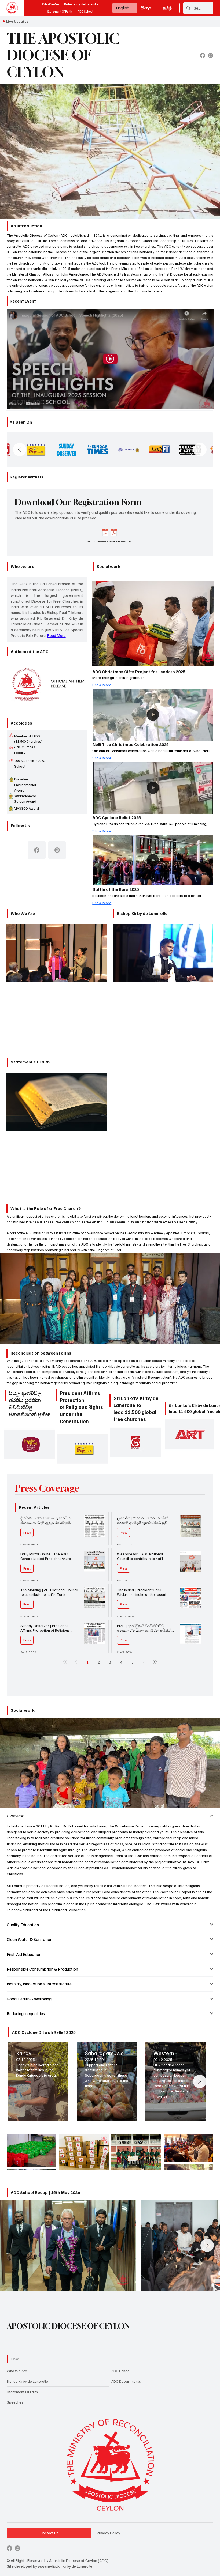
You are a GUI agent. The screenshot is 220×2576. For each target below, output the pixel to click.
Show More (102, 685)
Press (27, 1532)
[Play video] (110, 359)
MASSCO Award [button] (26, 808)
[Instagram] (211, 55)
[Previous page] (76, 1662)
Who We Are (17, 2371)
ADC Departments (126, 2381)
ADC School (121, 2371)
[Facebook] (203, 55)
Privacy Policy (108, 2533)
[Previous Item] (20, 450)
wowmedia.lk (49, 2566)
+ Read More (56, 953)
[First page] (65, 1662)
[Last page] (155, 1662)
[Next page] (144, 1662)
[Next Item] (200, 450)
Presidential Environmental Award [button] (25, 785)
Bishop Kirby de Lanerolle (27, 2381)
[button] (11, 779)
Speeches (15, 2402)
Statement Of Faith (22, 2392)
